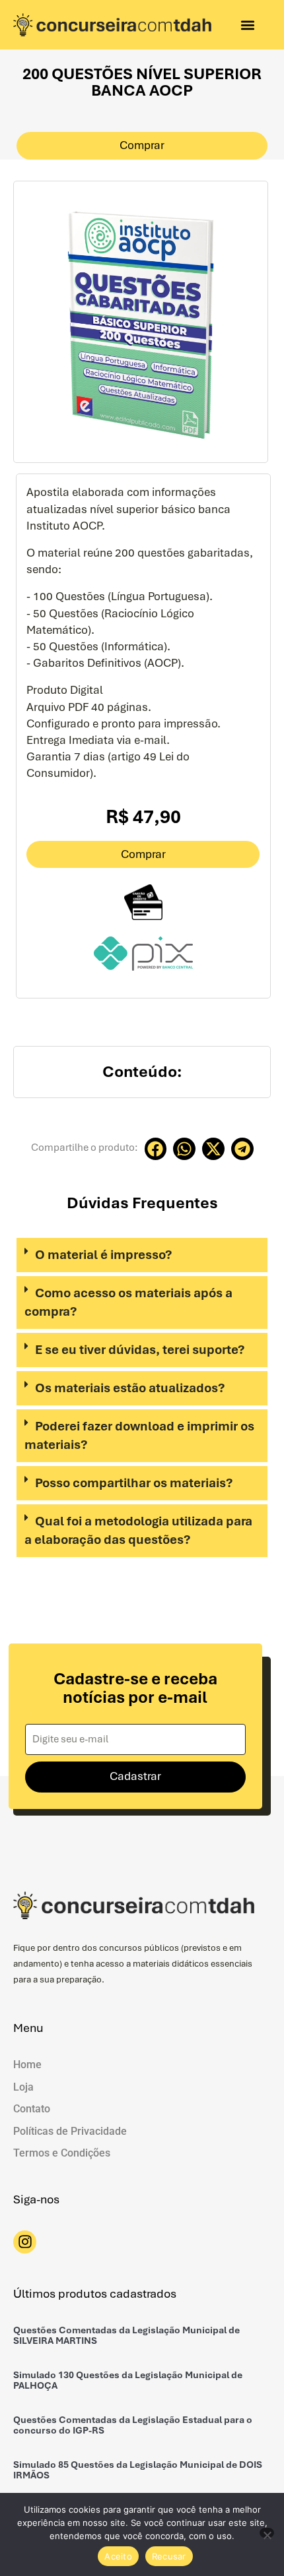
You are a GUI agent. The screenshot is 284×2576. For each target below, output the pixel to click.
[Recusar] (267, 2533)
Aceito (118, 2556)
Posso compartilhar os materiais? (134, 1483)
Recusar (169, 2556)
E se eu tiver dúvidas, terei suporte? (140, 1350)
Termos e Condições (62, 2153)
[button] (247, 25)
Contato (32, 2109)
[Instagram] (25, 2242)
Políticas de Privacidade (70, 2131)
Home (27, 2065)
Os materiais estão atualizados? (130, 1388)
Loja (23, 2087)
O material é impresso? (103, 1255)
